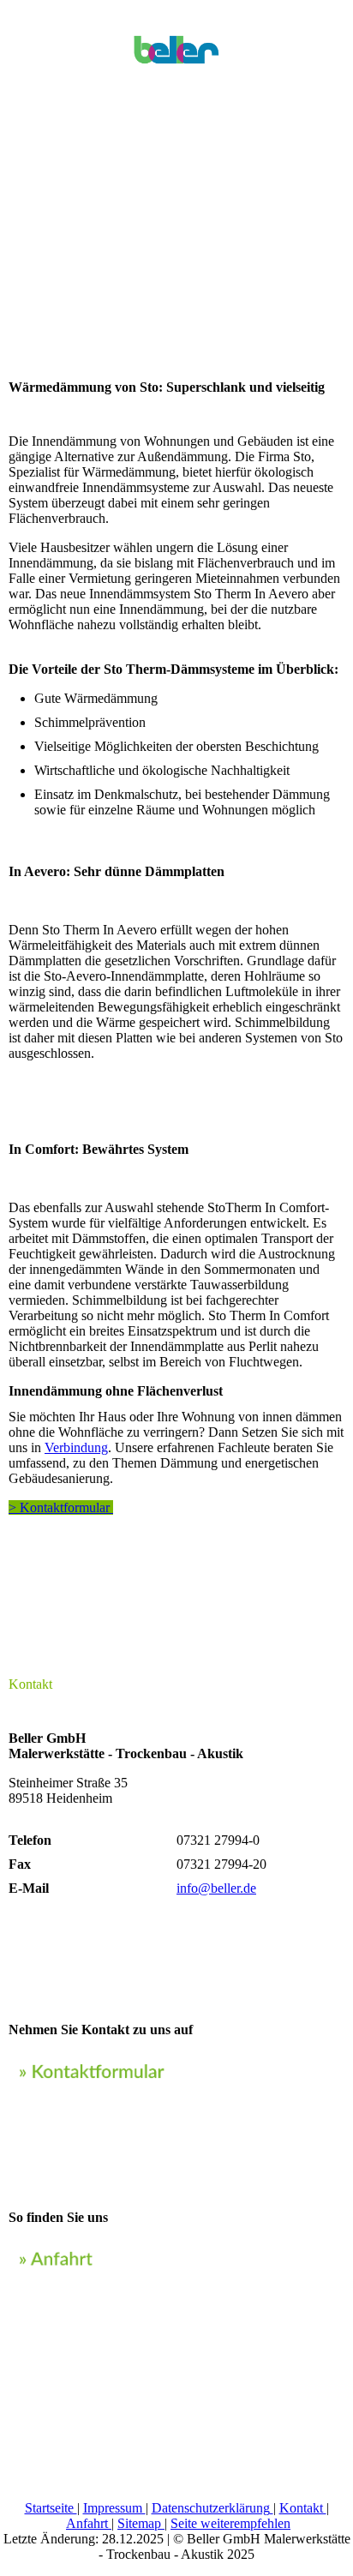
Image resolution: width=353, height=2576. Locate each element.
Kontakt (303, 2508)
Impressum (114, 2508)
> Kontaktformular (61, 1507)
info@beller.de (216, 1888)
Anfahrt (89, 2523)
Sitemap (141, 2523)
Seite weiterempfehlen (230, 2523)
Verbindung (76, 1447)
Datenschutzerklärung (211, 2508)
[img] (176, 43)
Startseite (51, 2508)
